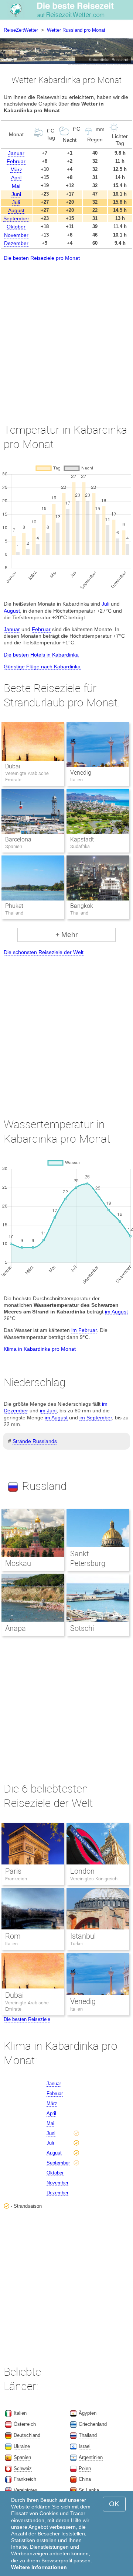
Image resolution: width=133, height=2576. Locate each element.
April (16, 178)
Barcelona (18, 839)
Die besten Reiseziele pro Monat (42, 258)
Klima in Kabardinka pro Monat (40, 1349)
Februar (16, 161)
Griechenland (93, 2424)
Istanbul (83, 1936)
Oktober (16, 227)
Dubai (13, 766)
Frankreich (16, 1879)
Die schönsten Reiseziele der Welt (44, 952)
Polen (85, 2468)
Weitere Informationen (39, 2567)
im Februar (84, 1330)
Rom (13, 1936)
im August (116, 1312)
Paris (13, 1871)
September (16, 218)
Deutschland (27, 2435)
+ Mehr (66, 935)
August (16, 210)
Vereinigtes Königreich (94, 1879)
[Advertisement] (66, 336)
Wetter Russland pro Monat (76, 30)
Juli (16, 202)
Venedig (81, 773)
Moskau (18, 1563)
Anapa (16, 1628)
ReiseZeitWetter (21, 30)
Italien (11, 1944)
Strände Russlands (35, 1441)
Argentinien (91, 2457)
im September (96, 1418)
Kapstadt (82, 839)
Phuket (14, 906)
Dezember (16, 243)
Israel (85, 2446)
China (85, 2479)
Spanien (22, 2457)
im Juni (48, 1411)
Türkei (76, 1944)
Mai (16, 186)
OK (114, 2504)
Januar (16, 153)
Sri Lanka (89, 2490)
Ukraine (22, 2446)
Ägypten (88, 2413)
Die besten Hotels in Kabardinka (41, 655)
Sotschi (82, 1628)
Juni (16, 194)
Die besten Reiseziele (27, 2019)
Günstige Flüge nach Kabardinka (42, 667)
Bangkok (82, 906)
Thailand (88, 2435)
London (82, 1871)
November (16, 235)
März (16, 169)
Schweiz (23, 2468)
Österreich (25, 2424)
